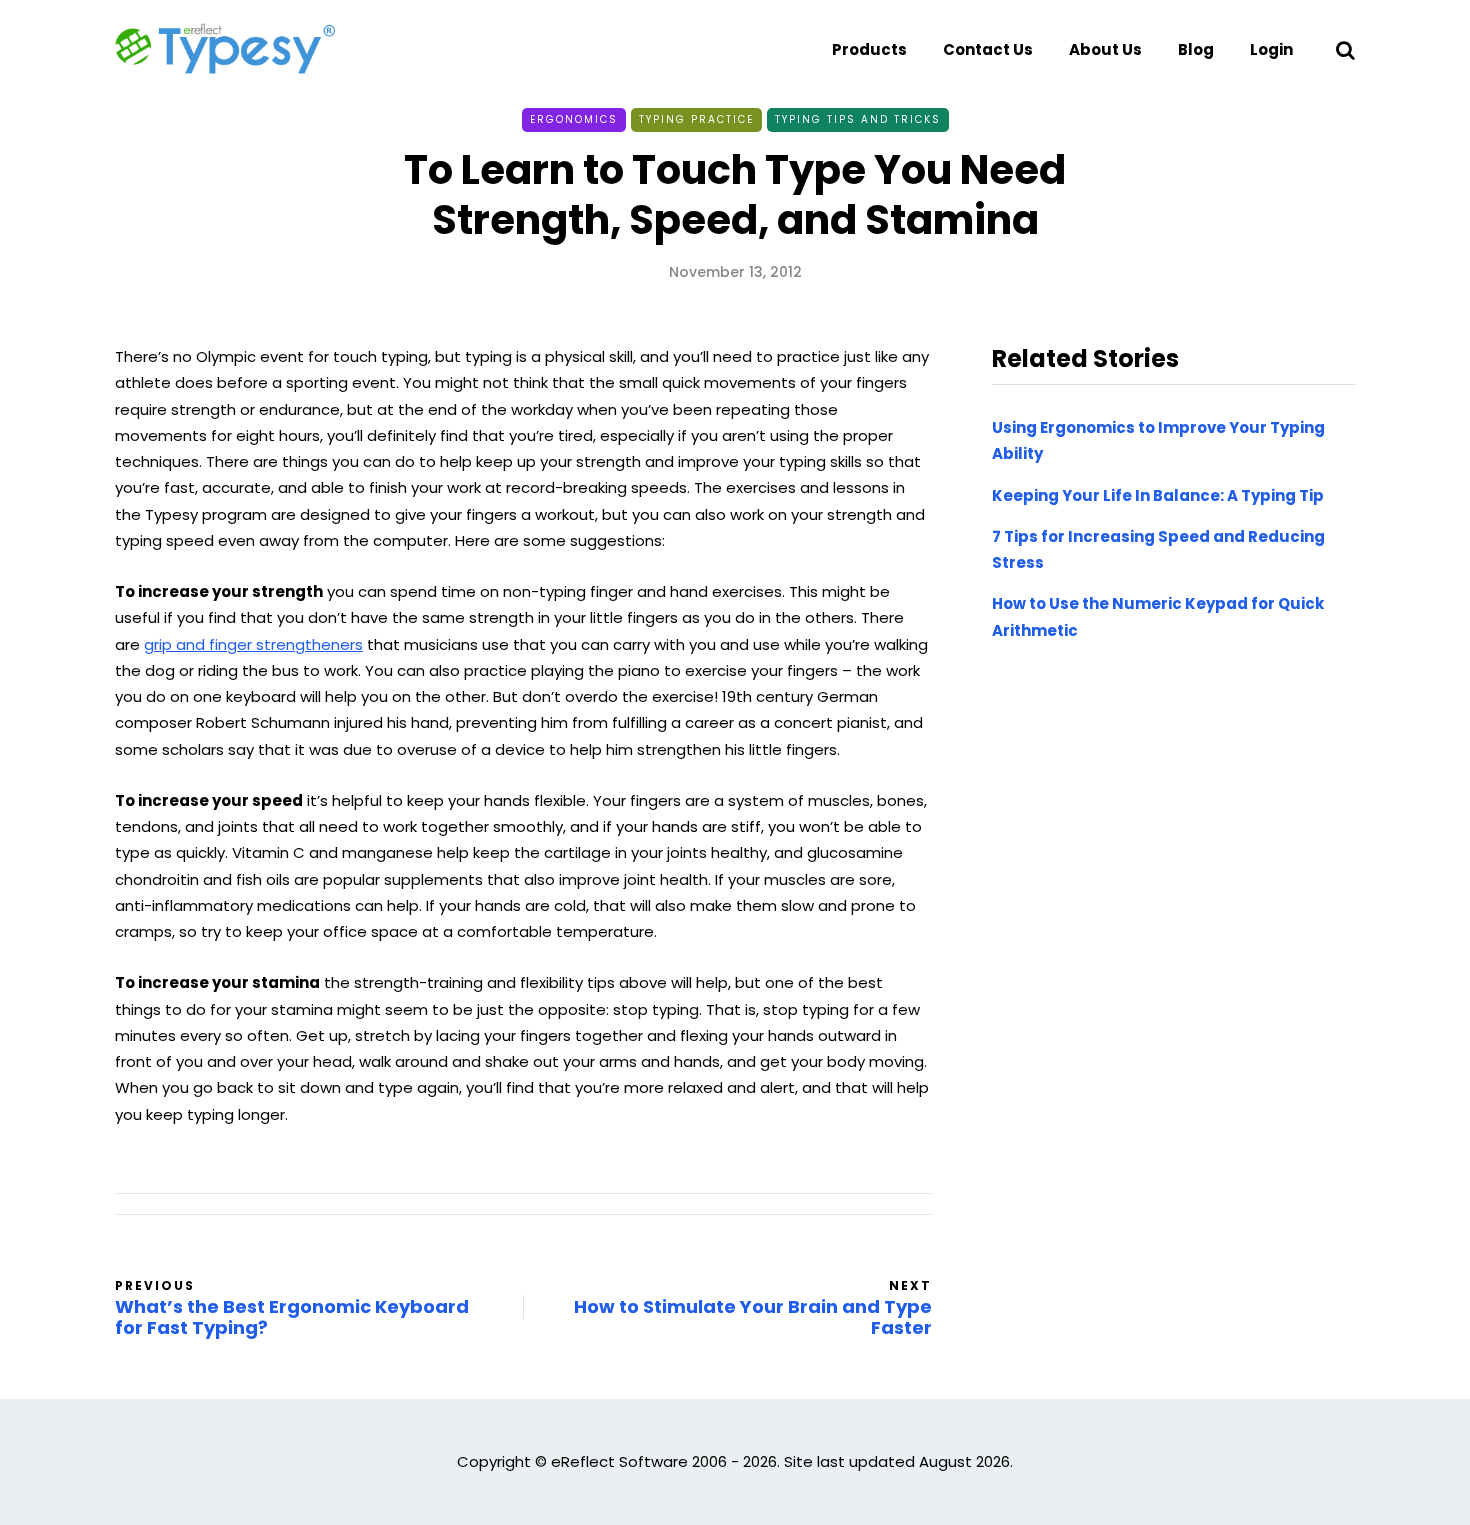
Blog (1196, 49)
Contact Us (988, 49)
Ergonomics (574, 119)
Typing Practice (696, 119)
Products (869, 49)
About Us (1105, 49)
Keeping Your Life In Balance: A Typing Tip (1158, 495)
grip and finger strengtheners (253, 644)
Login (1271, 49)
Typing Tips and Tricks (858, 119)
